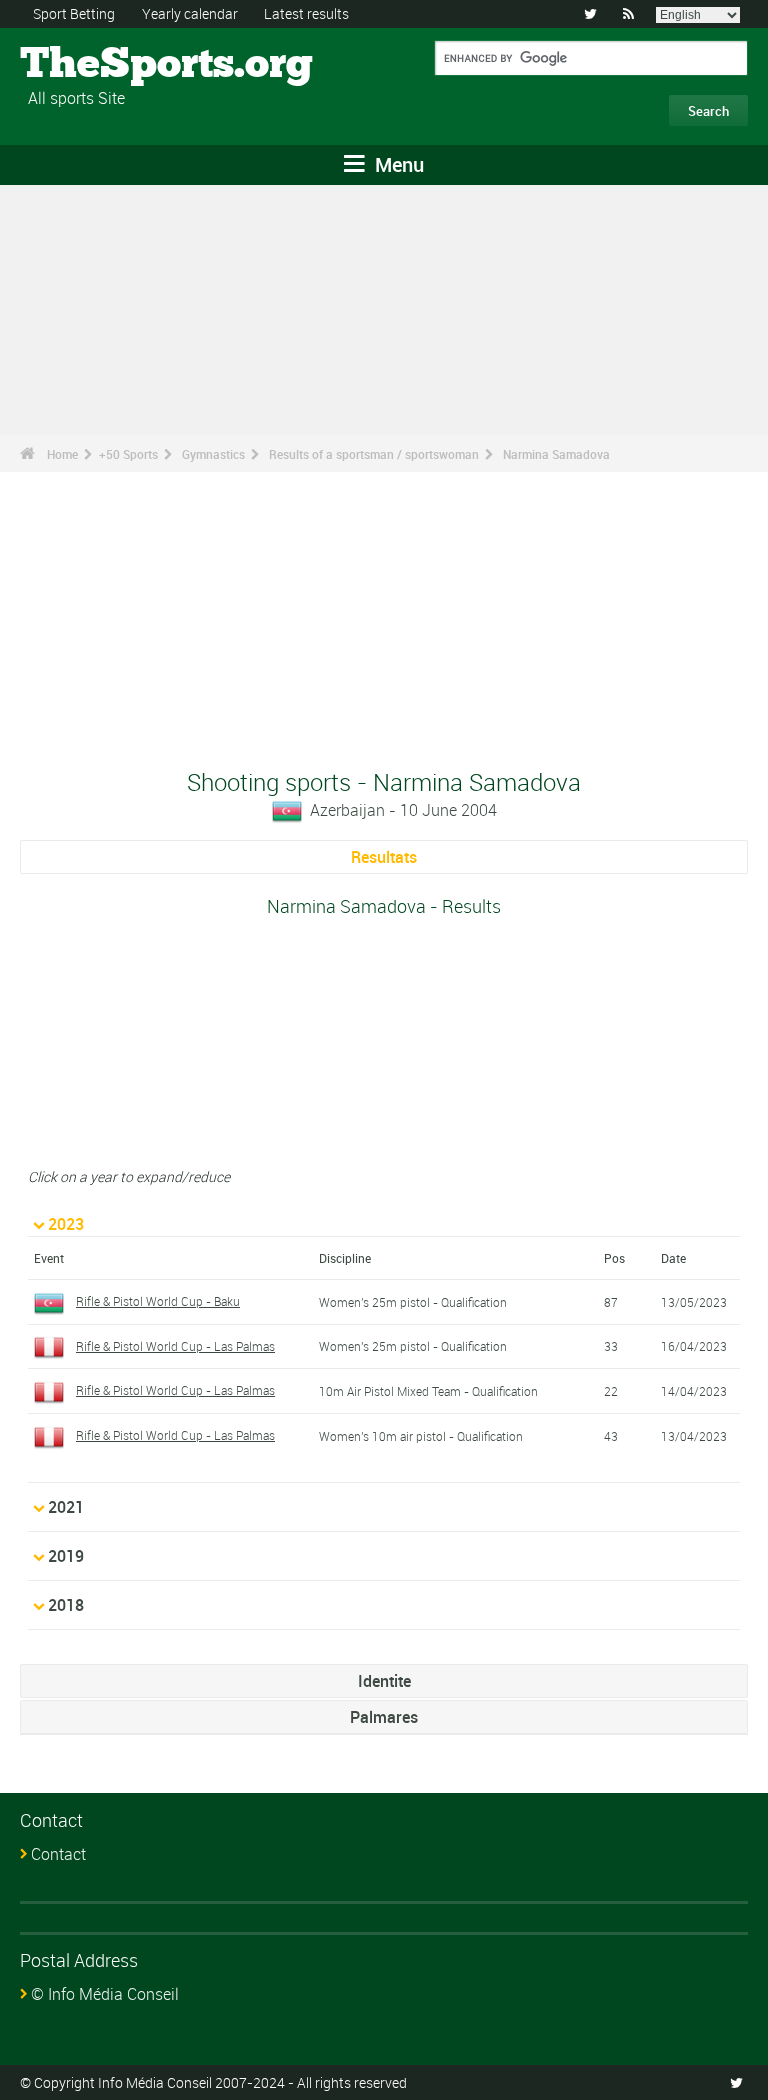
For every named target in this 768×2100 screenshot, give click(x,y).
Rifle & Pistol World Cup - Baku (158, 1301)
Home (62, 454)
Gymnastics (213, 454)
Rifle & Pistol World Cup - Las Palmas (175, 1346)
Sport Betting (74, 13)
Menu (397, 164)
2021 (66, 1507)
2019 (66, 1556)
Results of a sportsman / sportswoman (374, 454)
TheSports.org (95, 65)
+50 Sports (128, 454)
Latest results (306, 13)
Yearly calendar (190, 13)
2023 (66, 1224)
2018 (66, 1605)
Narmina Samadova (556, 454)
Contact (58, 1854)
